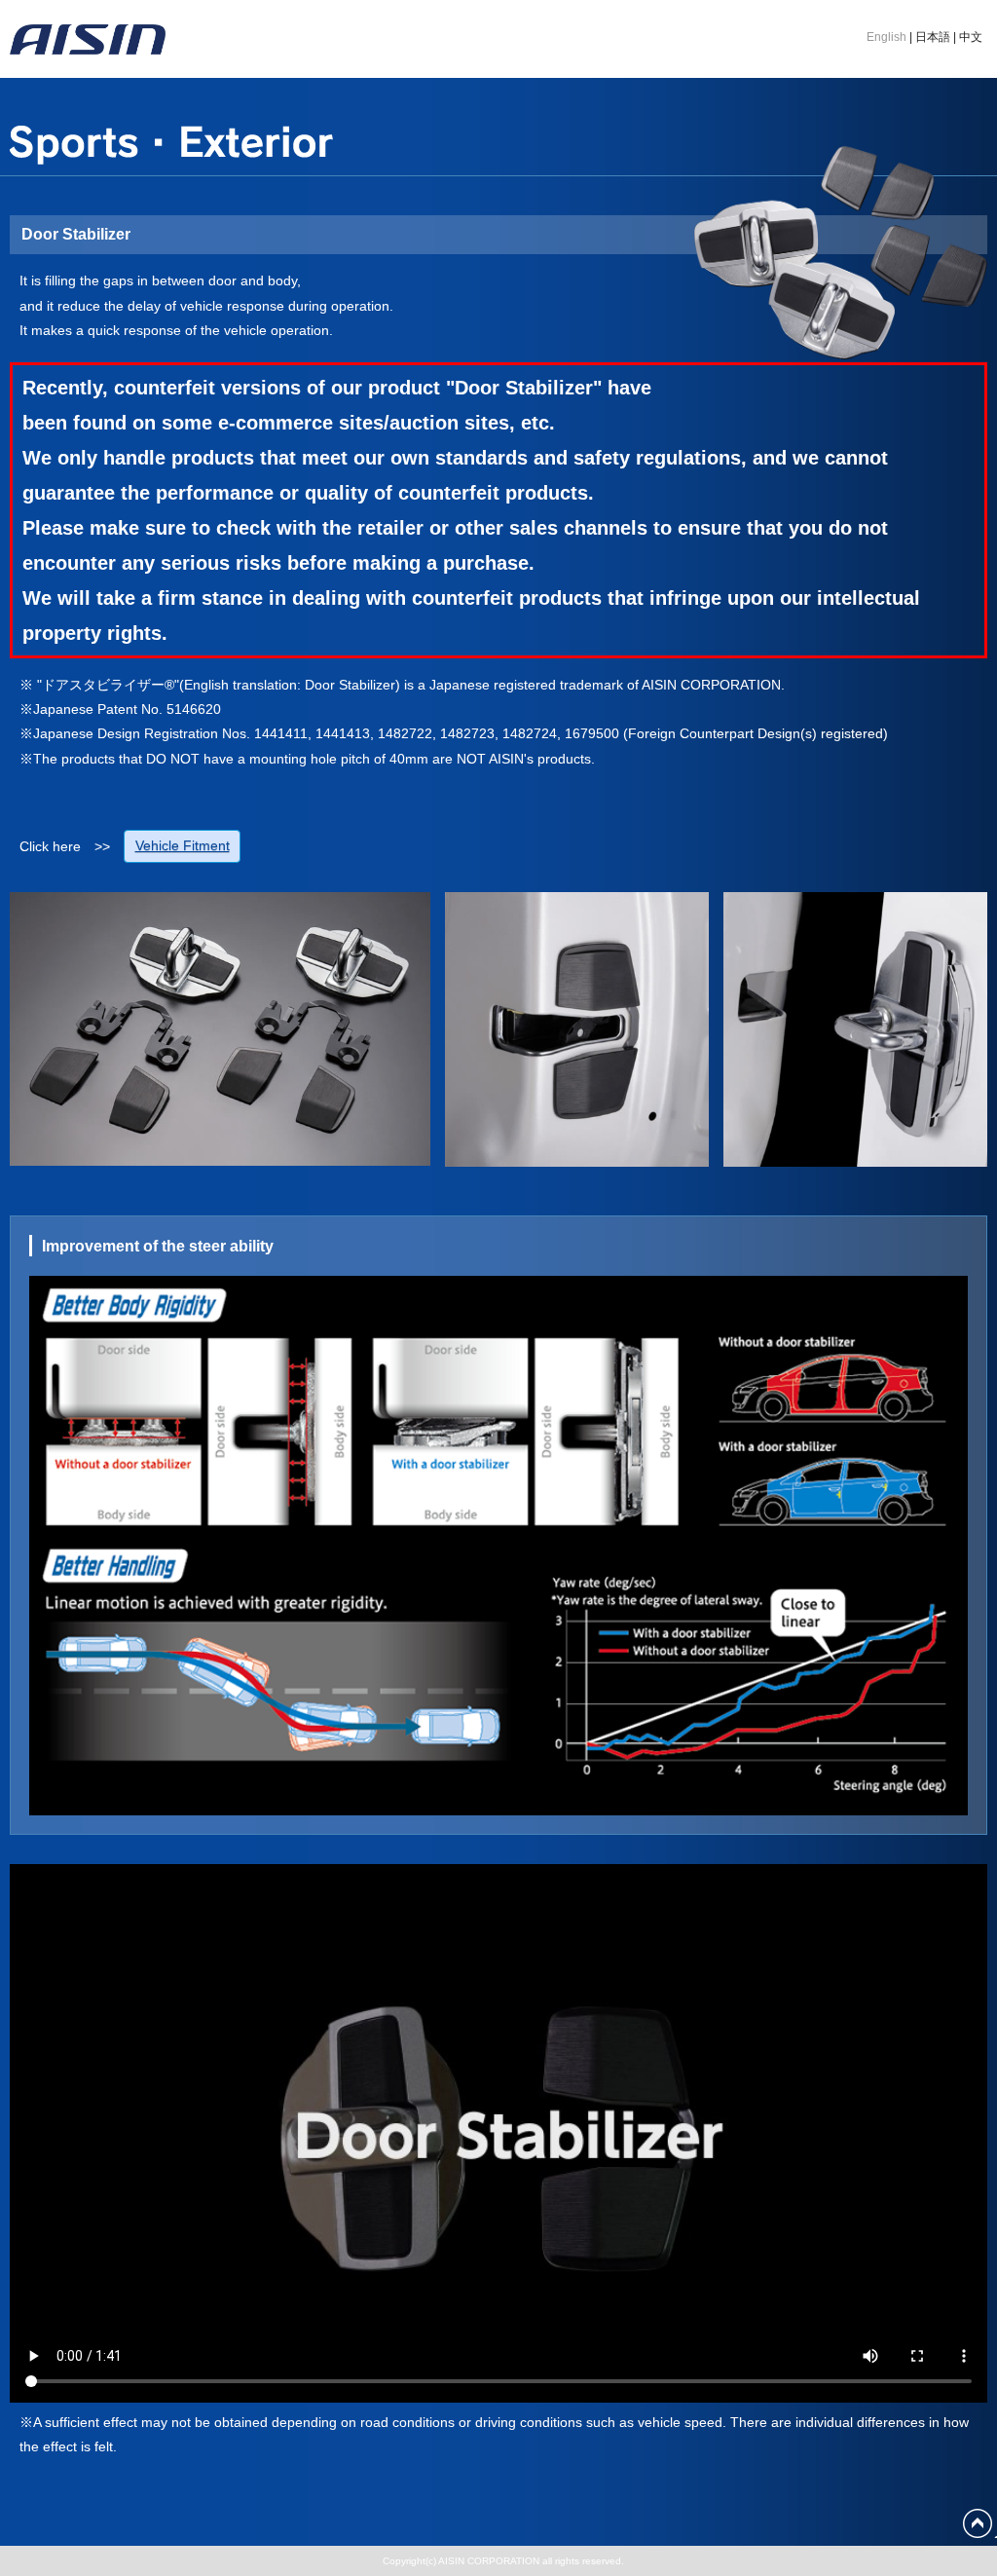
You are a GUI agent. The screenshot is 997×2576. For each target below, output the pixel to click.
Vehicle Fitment (183, 845)
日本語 (933, 37)
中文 (971, 37)
